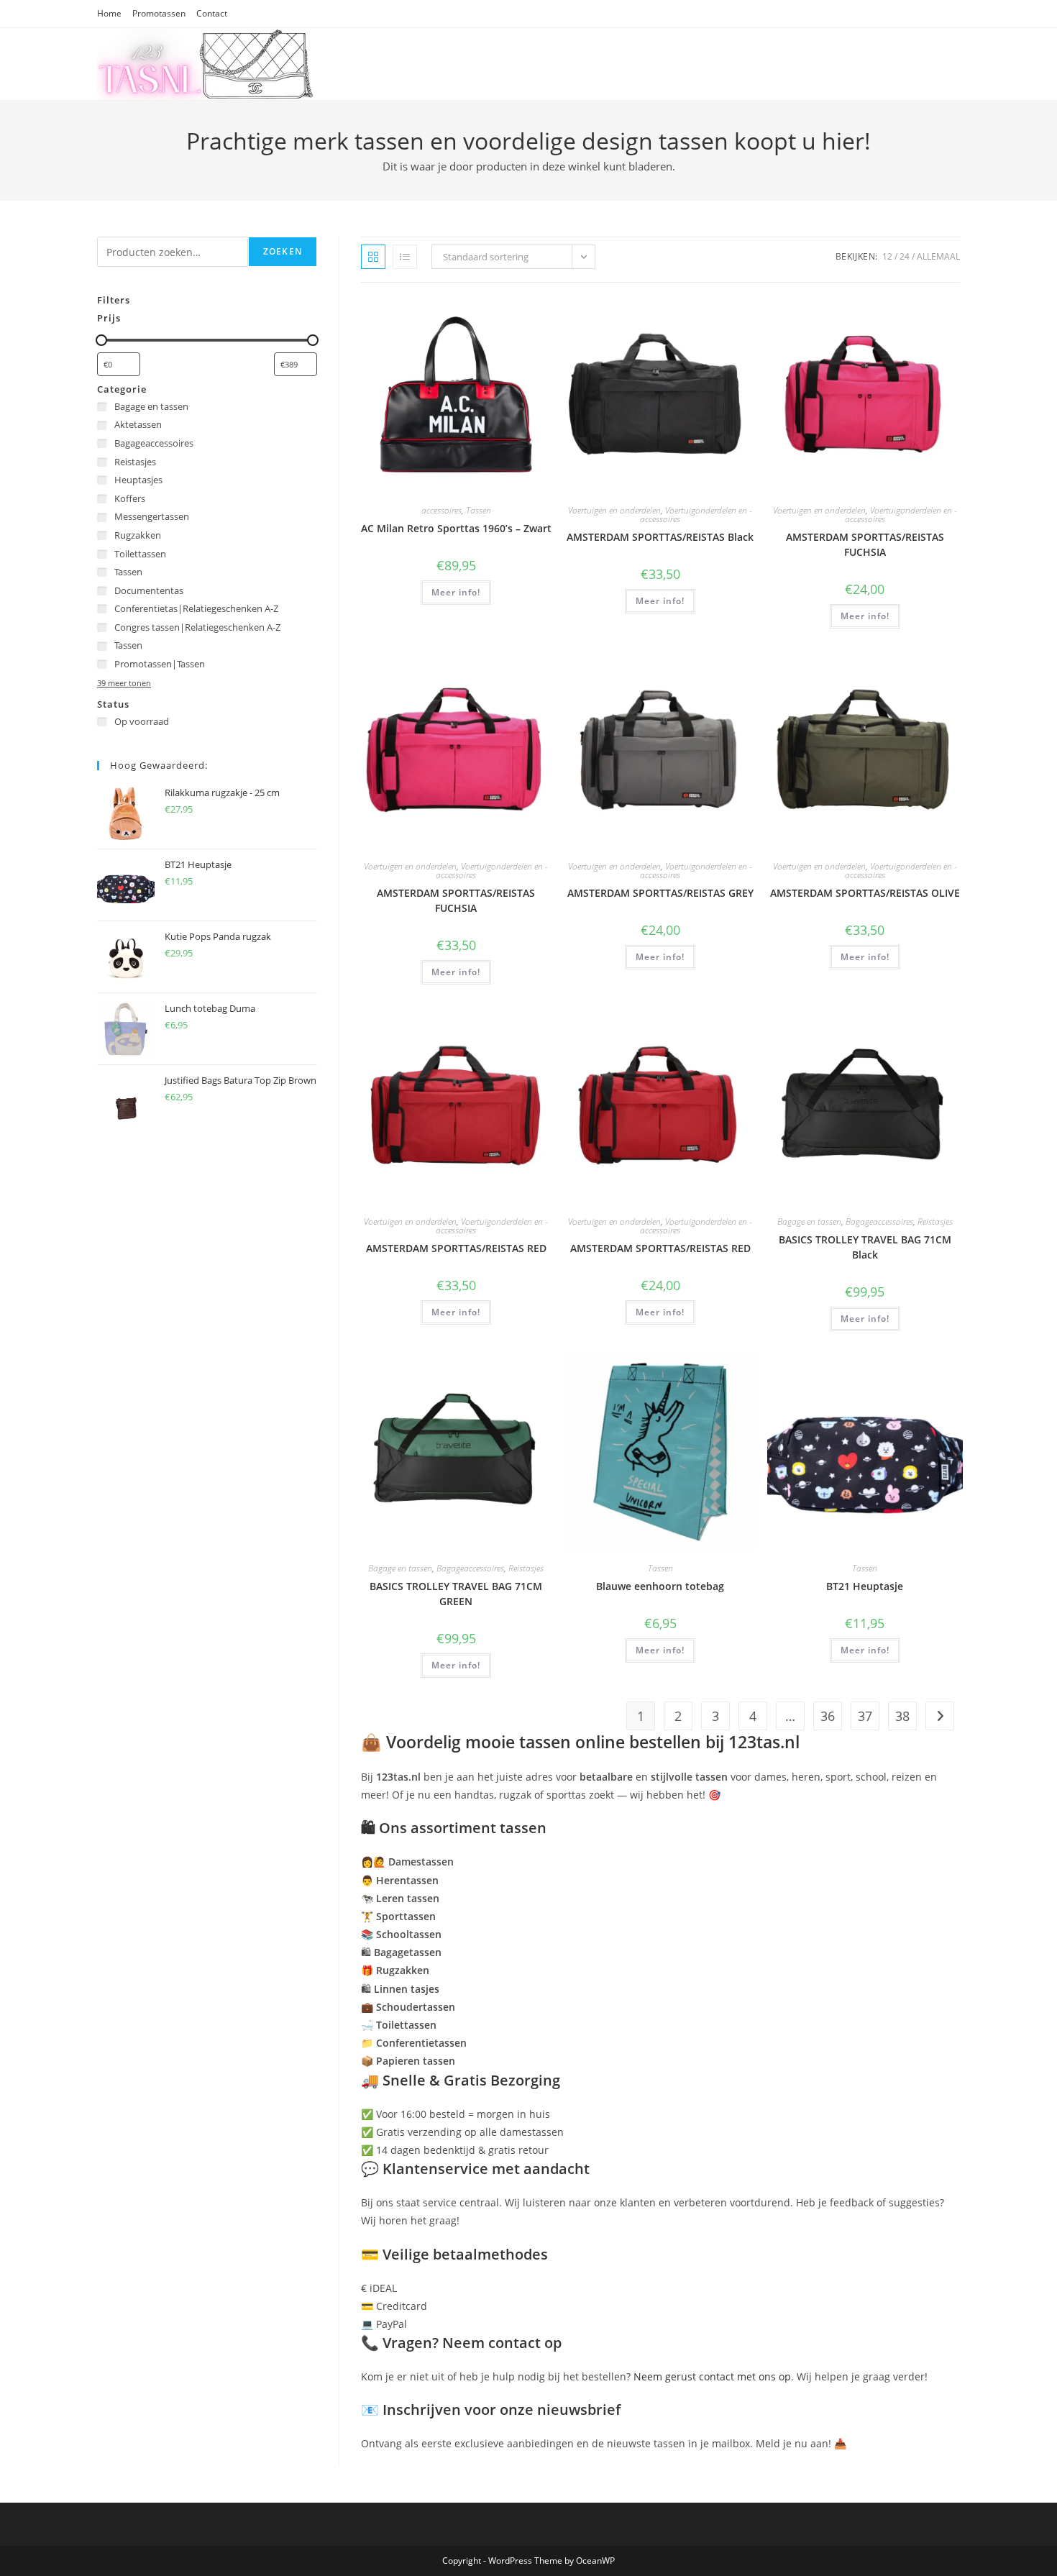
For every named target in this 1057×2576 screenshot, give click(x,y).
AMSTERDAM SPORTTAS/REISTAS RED (456, 1248)
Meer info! (456, 592)
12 (887, 256)
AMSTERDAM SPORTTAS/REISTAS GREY (660, 893)
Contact (212, 13)
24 (905, 256)
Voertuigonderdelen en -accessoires (696, 515)
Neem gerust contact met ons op (712, 2376)
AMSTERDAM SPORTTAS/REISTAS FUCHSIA (865, 544)
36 (828, 1716)
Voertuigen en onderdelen (614, 510)
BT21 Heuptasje (865, 1586)
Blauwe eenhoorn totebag (660, 1586)
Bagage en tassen (809, 1221)
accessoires (441, 510)
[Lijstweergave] (405, 257)
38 (902, 1716)
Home (109, 13)
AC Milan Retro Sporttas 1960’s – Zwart (456, 528)
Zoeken (283, 251)
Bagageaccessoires (879, 1221)
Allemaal (938, 256)
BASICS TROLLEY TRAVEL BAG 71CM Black (865, 1247)
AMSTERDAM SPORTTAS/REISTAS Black (660, 537)
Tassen (479, 510)
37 (865, 1716)
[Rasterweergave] (373, 257)
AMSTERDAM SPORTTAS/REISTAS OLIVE (865, 893)
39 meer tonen (124, 683)
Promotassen (159, 13)
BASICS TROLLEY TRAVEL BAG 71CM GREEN (456, 1594)
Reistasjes (935, 1221)
